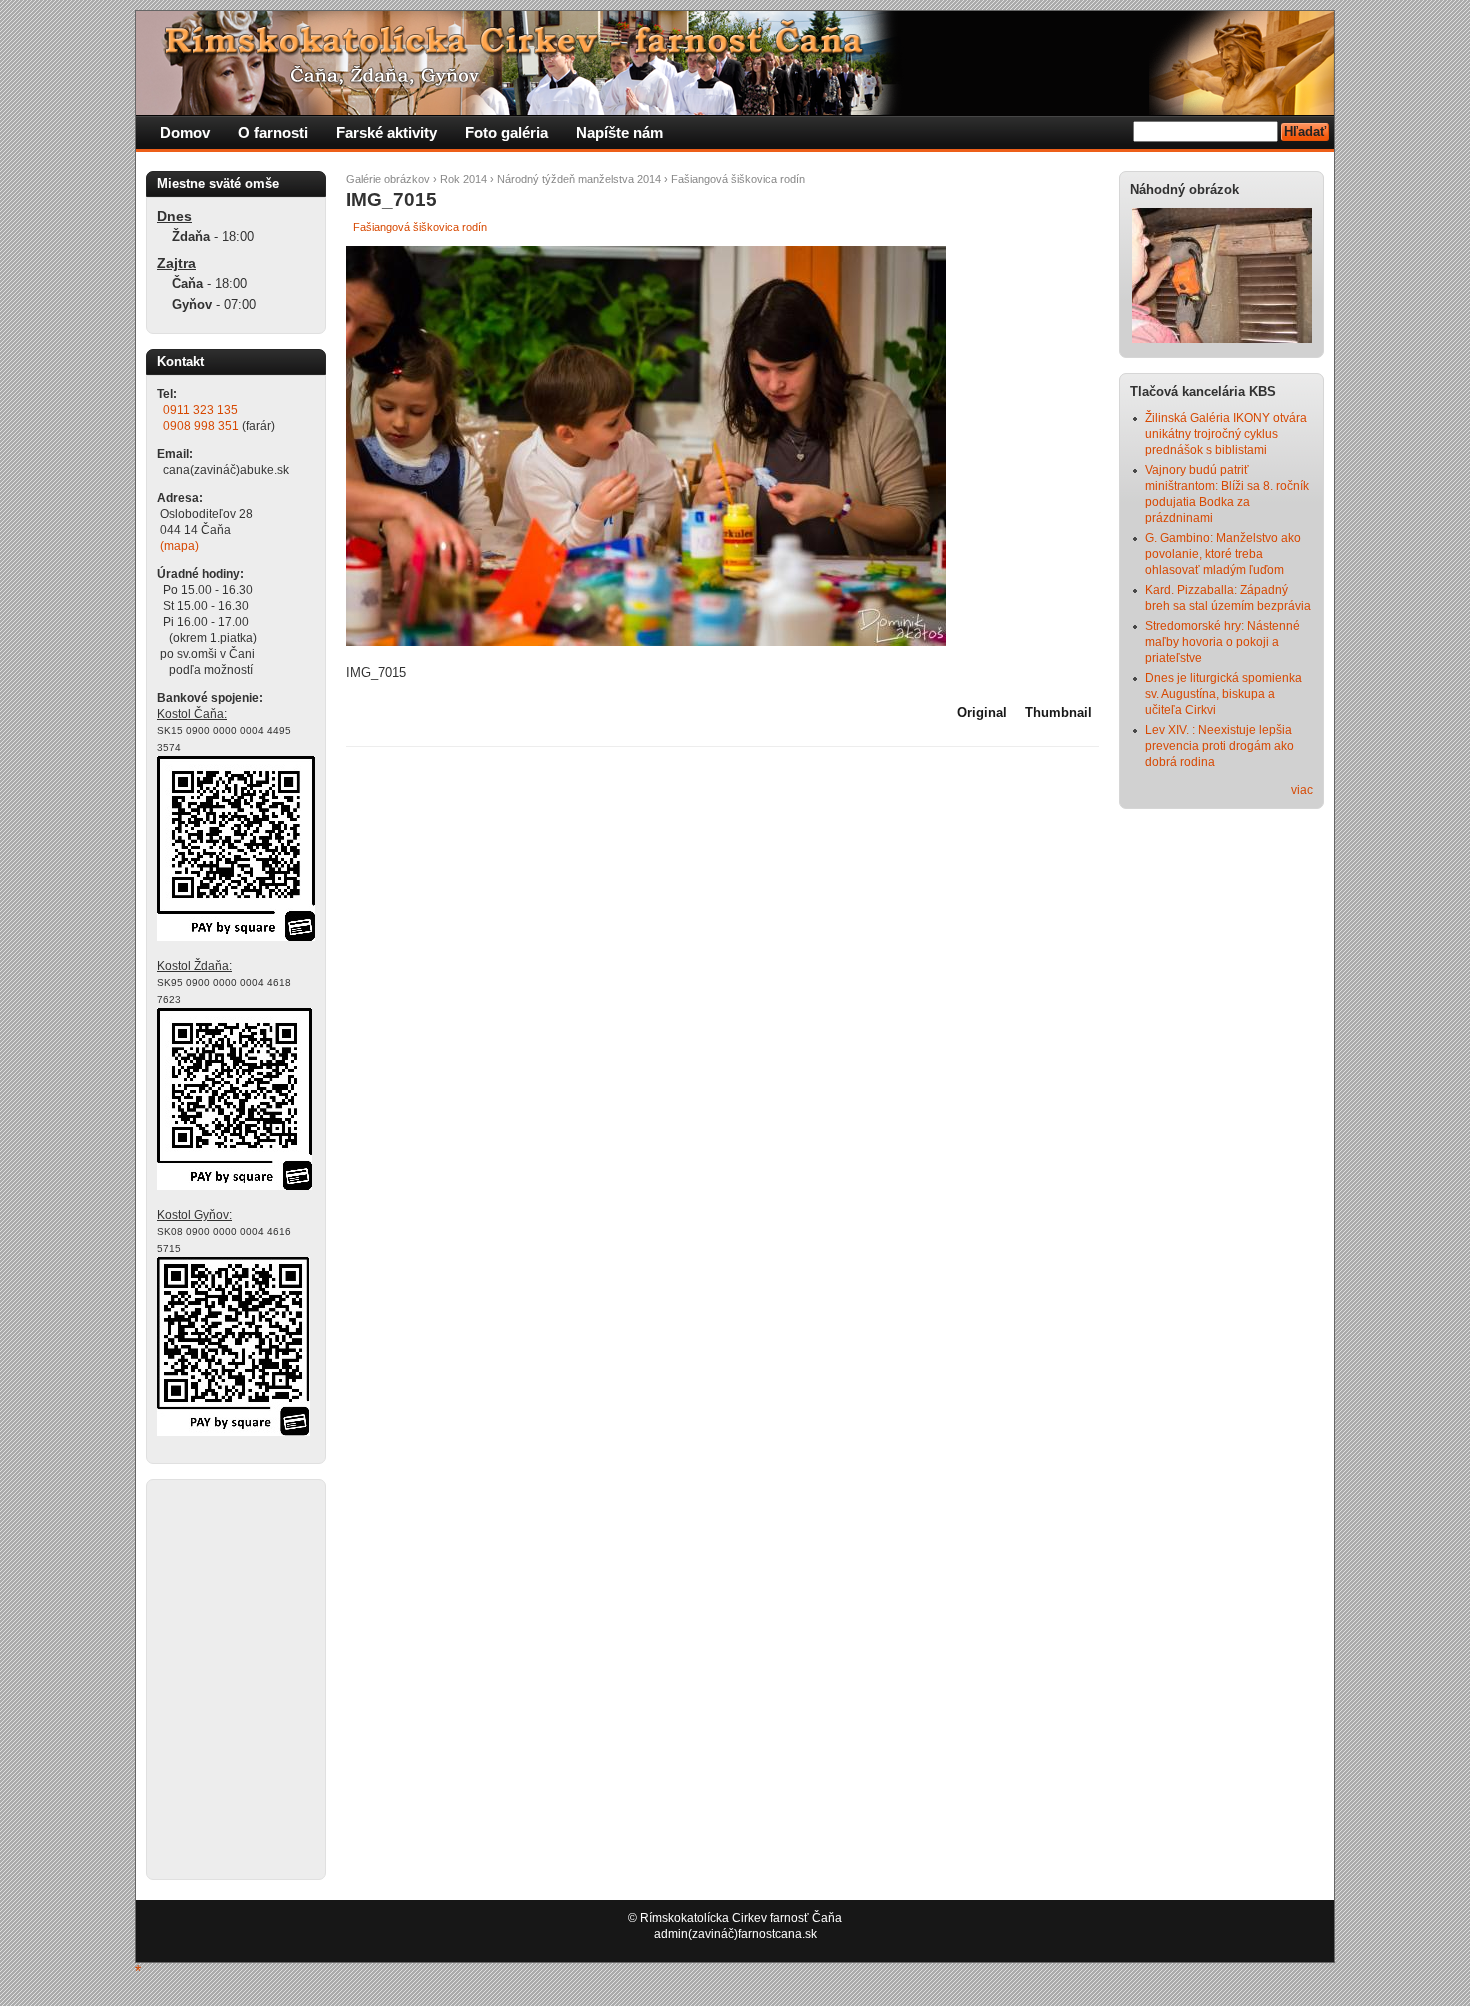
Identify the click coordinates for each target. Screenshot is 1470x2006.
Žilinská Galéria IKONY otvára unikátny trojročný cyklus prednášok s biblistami (1226, 434)
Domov (185, 132)
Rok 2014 (463, 179)
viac (1302, 790)
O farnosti (273, 132)
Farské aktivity (386, 132)
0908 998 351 (201, 426)
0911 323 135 (200, 410)
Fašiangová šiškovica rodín (738, 179)
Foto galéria (506, 132)
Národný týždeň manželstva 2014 (579, 179)
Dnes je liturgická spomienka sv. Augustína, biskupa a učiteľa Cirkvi (1223, 694)
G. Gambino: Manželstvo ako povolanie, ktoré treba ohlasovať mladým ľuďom (1223, 554)
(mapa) (179, 546)
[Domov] (521, 111)
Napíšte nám (619, 132)
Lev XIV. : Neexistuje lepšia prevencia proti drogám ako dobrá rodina (1219, 746)
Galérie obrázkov (388, 179)
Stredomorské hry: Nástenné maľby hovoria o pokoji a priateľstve (1222, 642)
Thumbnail (1058, 712)
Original (982, 712)
